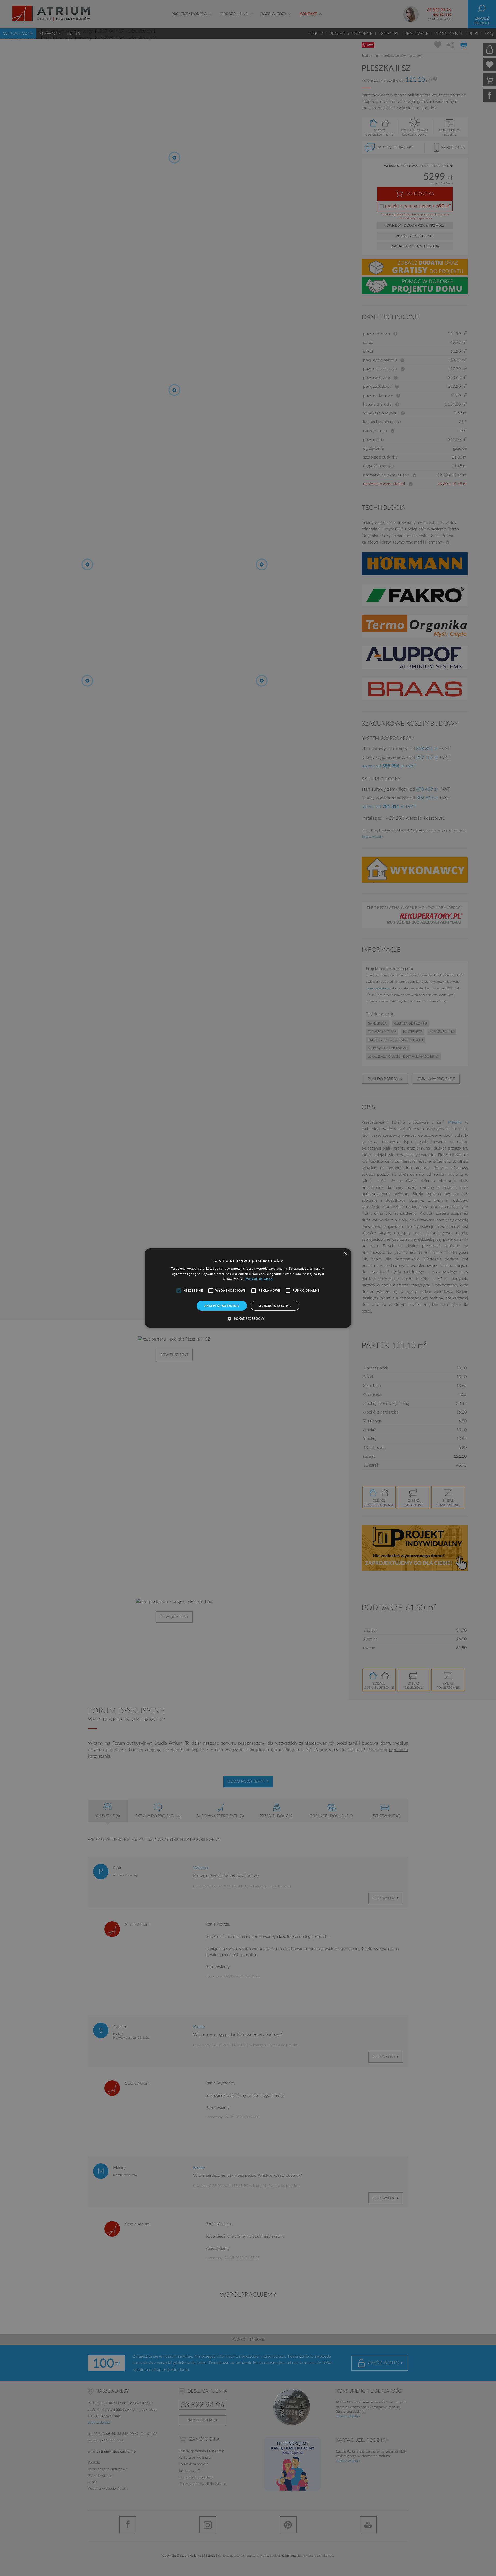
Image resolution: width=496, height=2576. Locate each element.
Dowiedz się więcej (259, 1279)
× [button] (346, 1254)
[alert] (248, 1288)
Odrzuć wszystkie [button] (275, 1306)
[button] (248, 1318)
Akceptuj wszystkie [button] (222, 1306)
